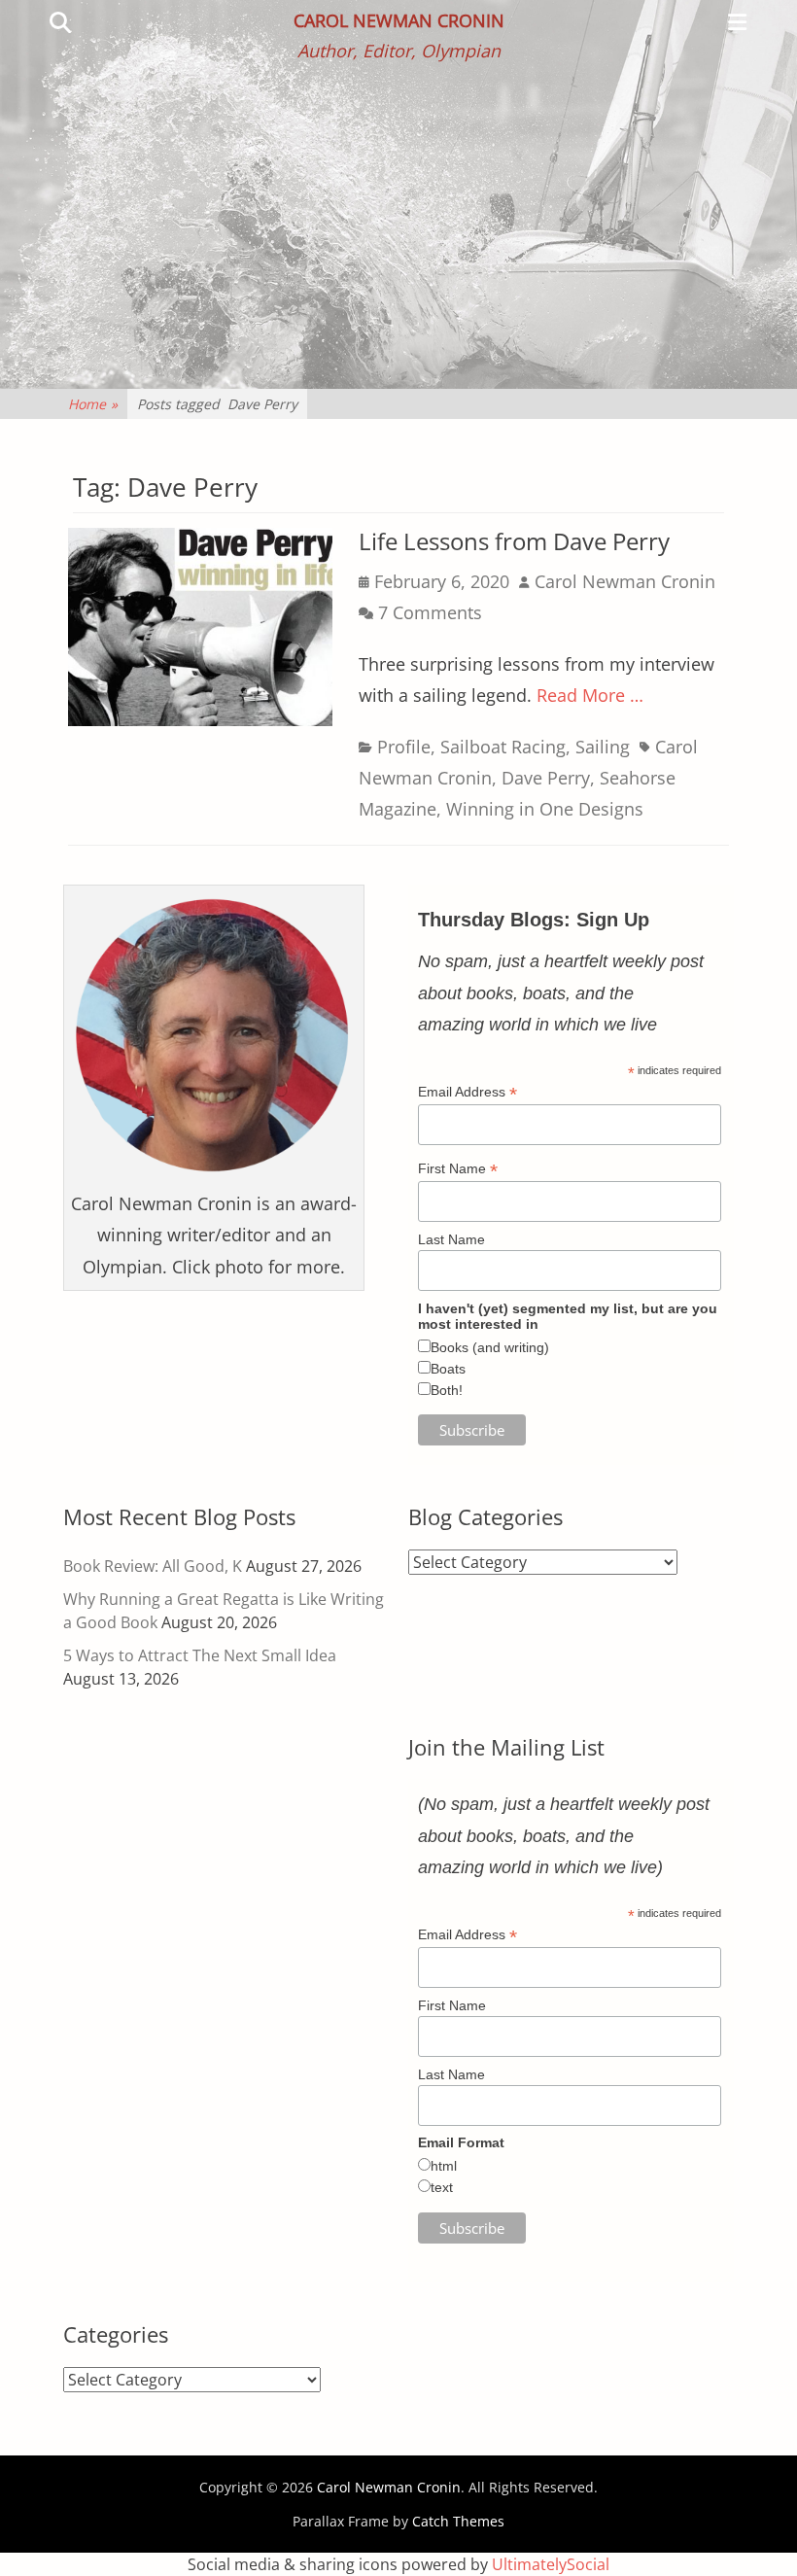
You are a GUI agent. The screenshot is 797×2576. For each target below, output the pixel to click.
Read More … (590, 695)
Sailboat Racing (503, 747)
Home (93, 404)
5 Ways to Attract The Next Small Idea (200, 1655)
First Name (458, 1169)
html (444, 2166)
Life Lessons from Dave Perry (514, 541)
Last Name (451, 1239)
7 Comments (430, 612)
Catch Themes (458, 2521)
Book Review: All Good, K (153, 1566)
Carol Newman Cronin (399, 20)
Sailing (603, 747)
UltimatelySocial (551, 2564)
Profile (404, 747)
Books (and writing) (490, 1347)
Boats (448, 1369)
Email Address (468, 1092)
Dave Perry (546, 778)
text (442, 2187)
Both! (447, 1390)
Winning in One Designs (545, 809)
